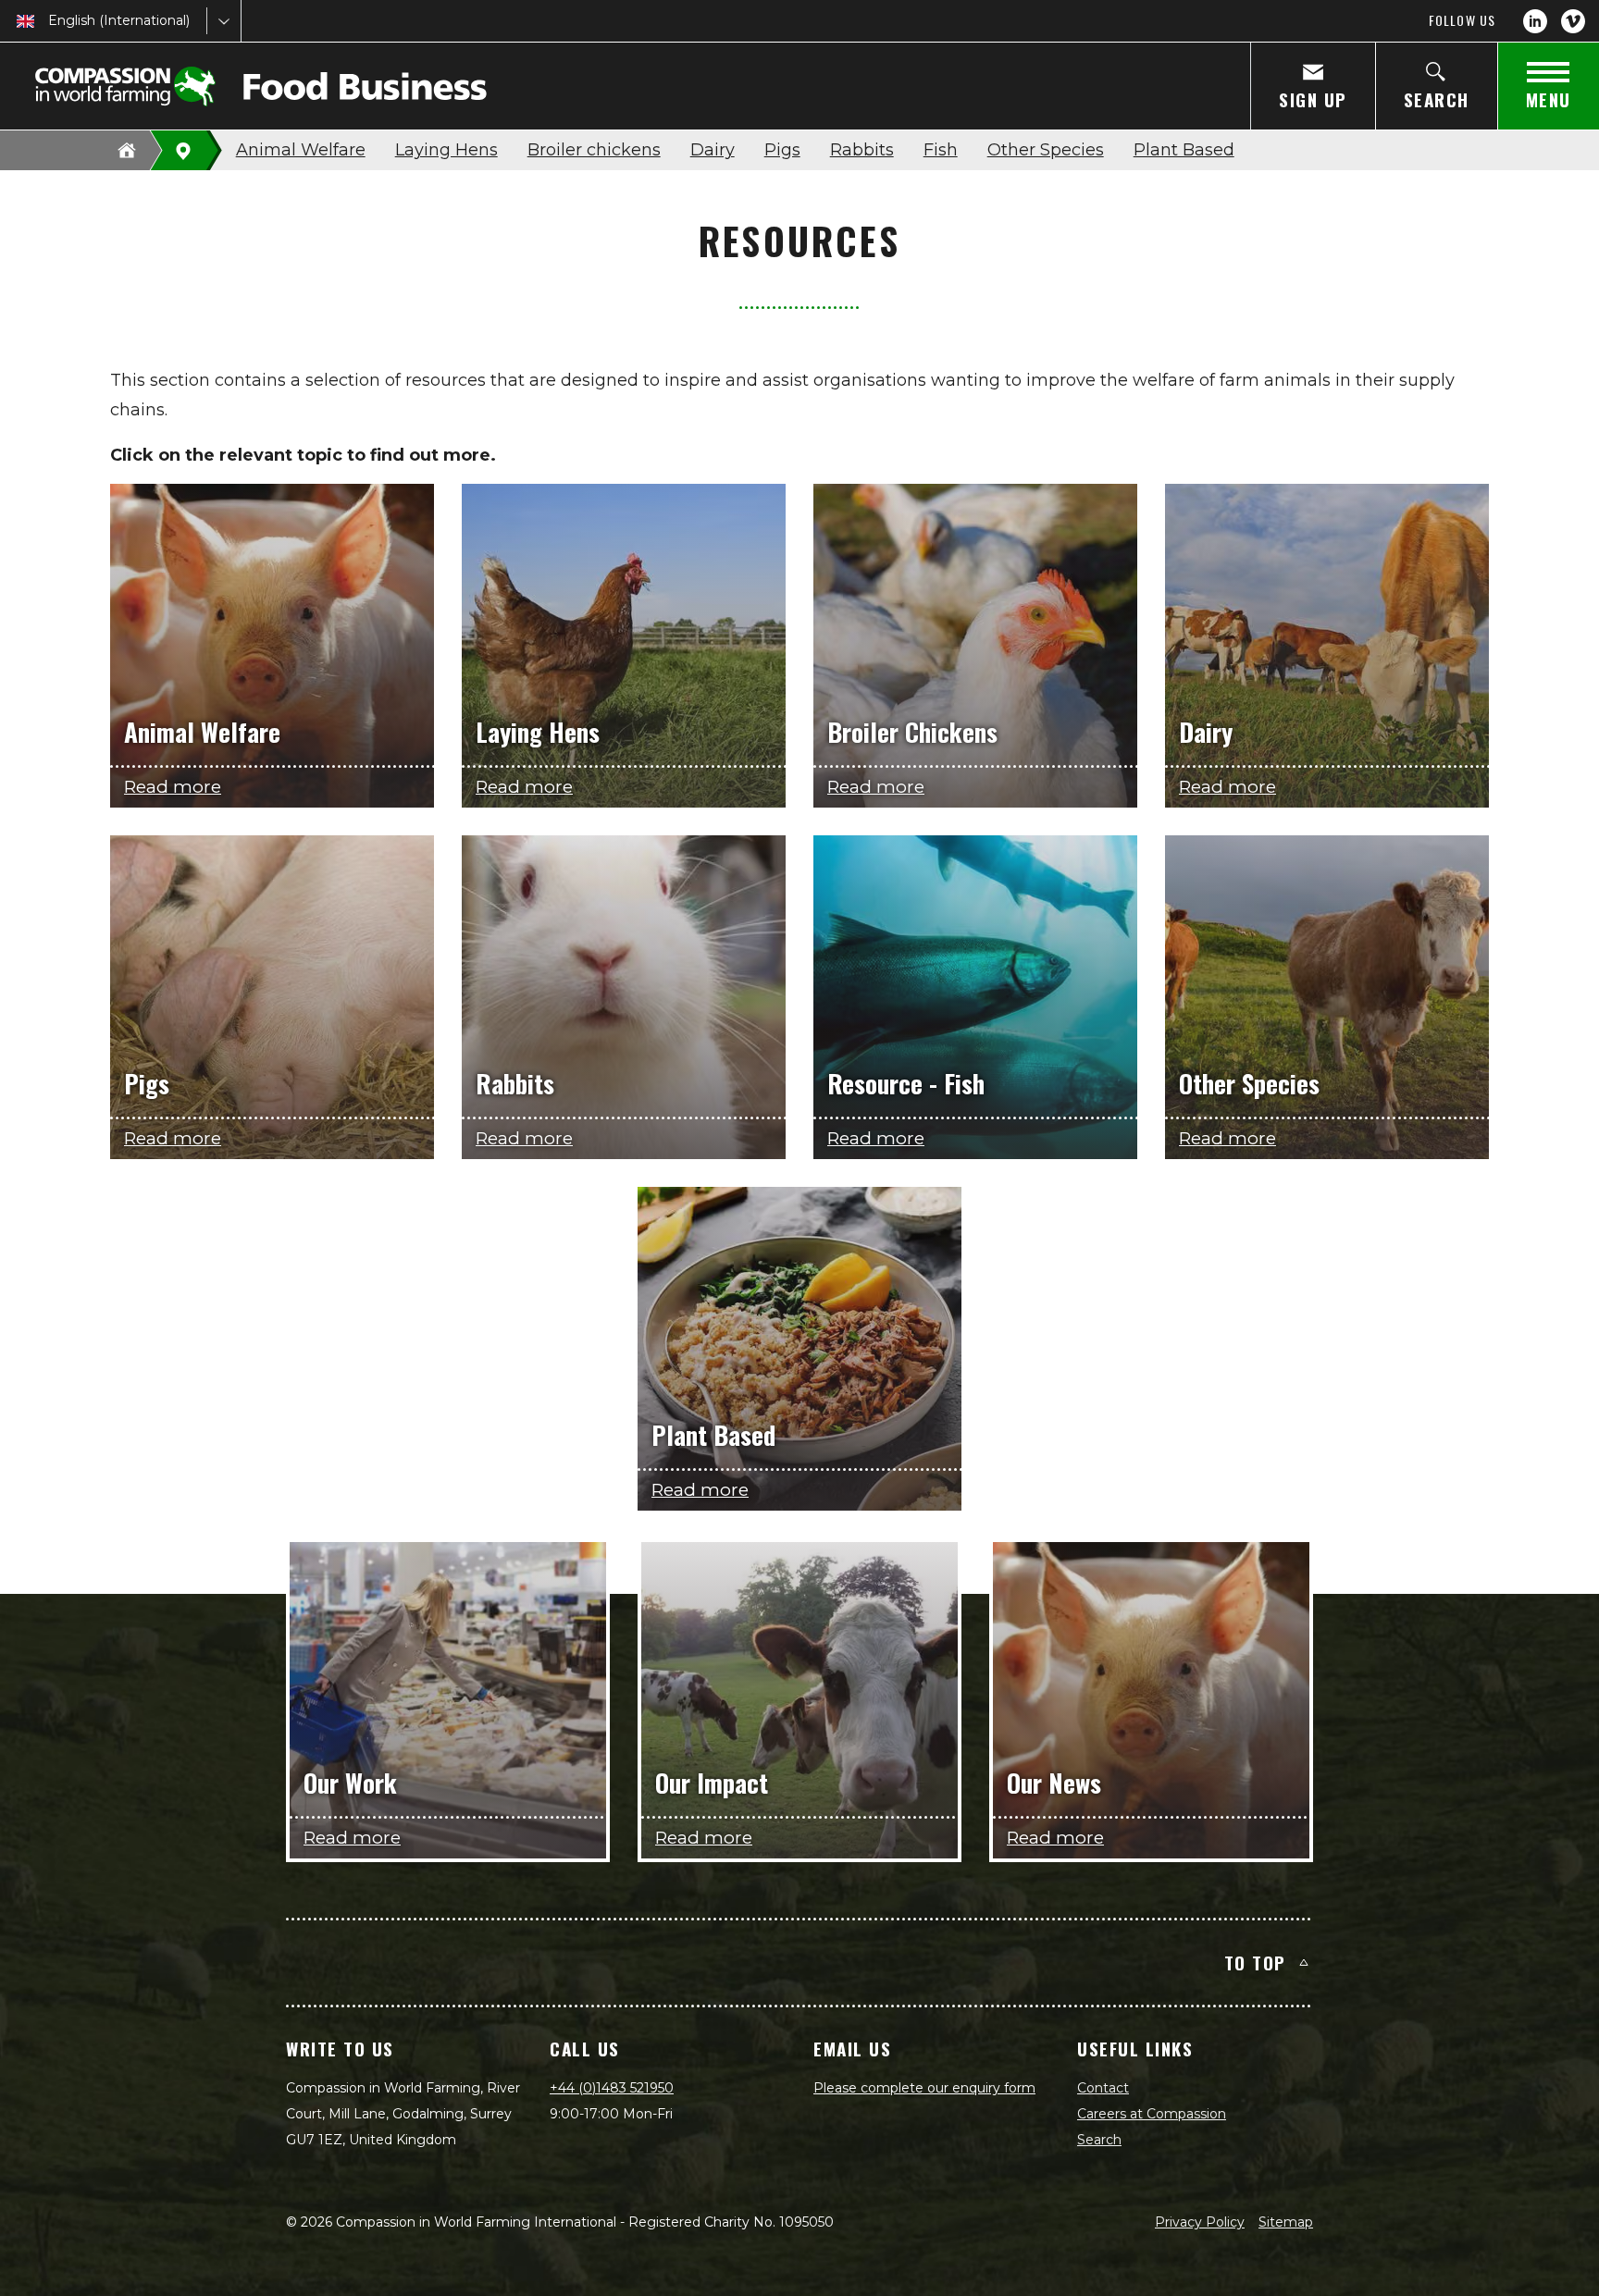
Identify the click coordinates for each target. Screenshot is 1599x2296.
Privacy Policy (1200, 2222)
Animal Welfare (301, 150)
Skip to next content (799, 383)
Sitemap (1286, 2222)
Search (1099, 2140)
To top (1255, 1962)
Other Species (1046, 150)
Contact (1103, 2088)
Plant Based (1184, 150)
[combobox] (50, 21)
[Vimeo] (1573, 21)
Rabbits (862, 150)
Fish (941, 150)
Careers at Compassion (1152, 2114)
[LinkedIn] (1535, 21)
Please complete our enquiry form (924, 2088)
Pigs (782, 150)
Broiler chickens (594, 150)
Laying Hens (446, 150)
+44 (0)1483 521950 (612, 2088)
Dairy (713, 150)
